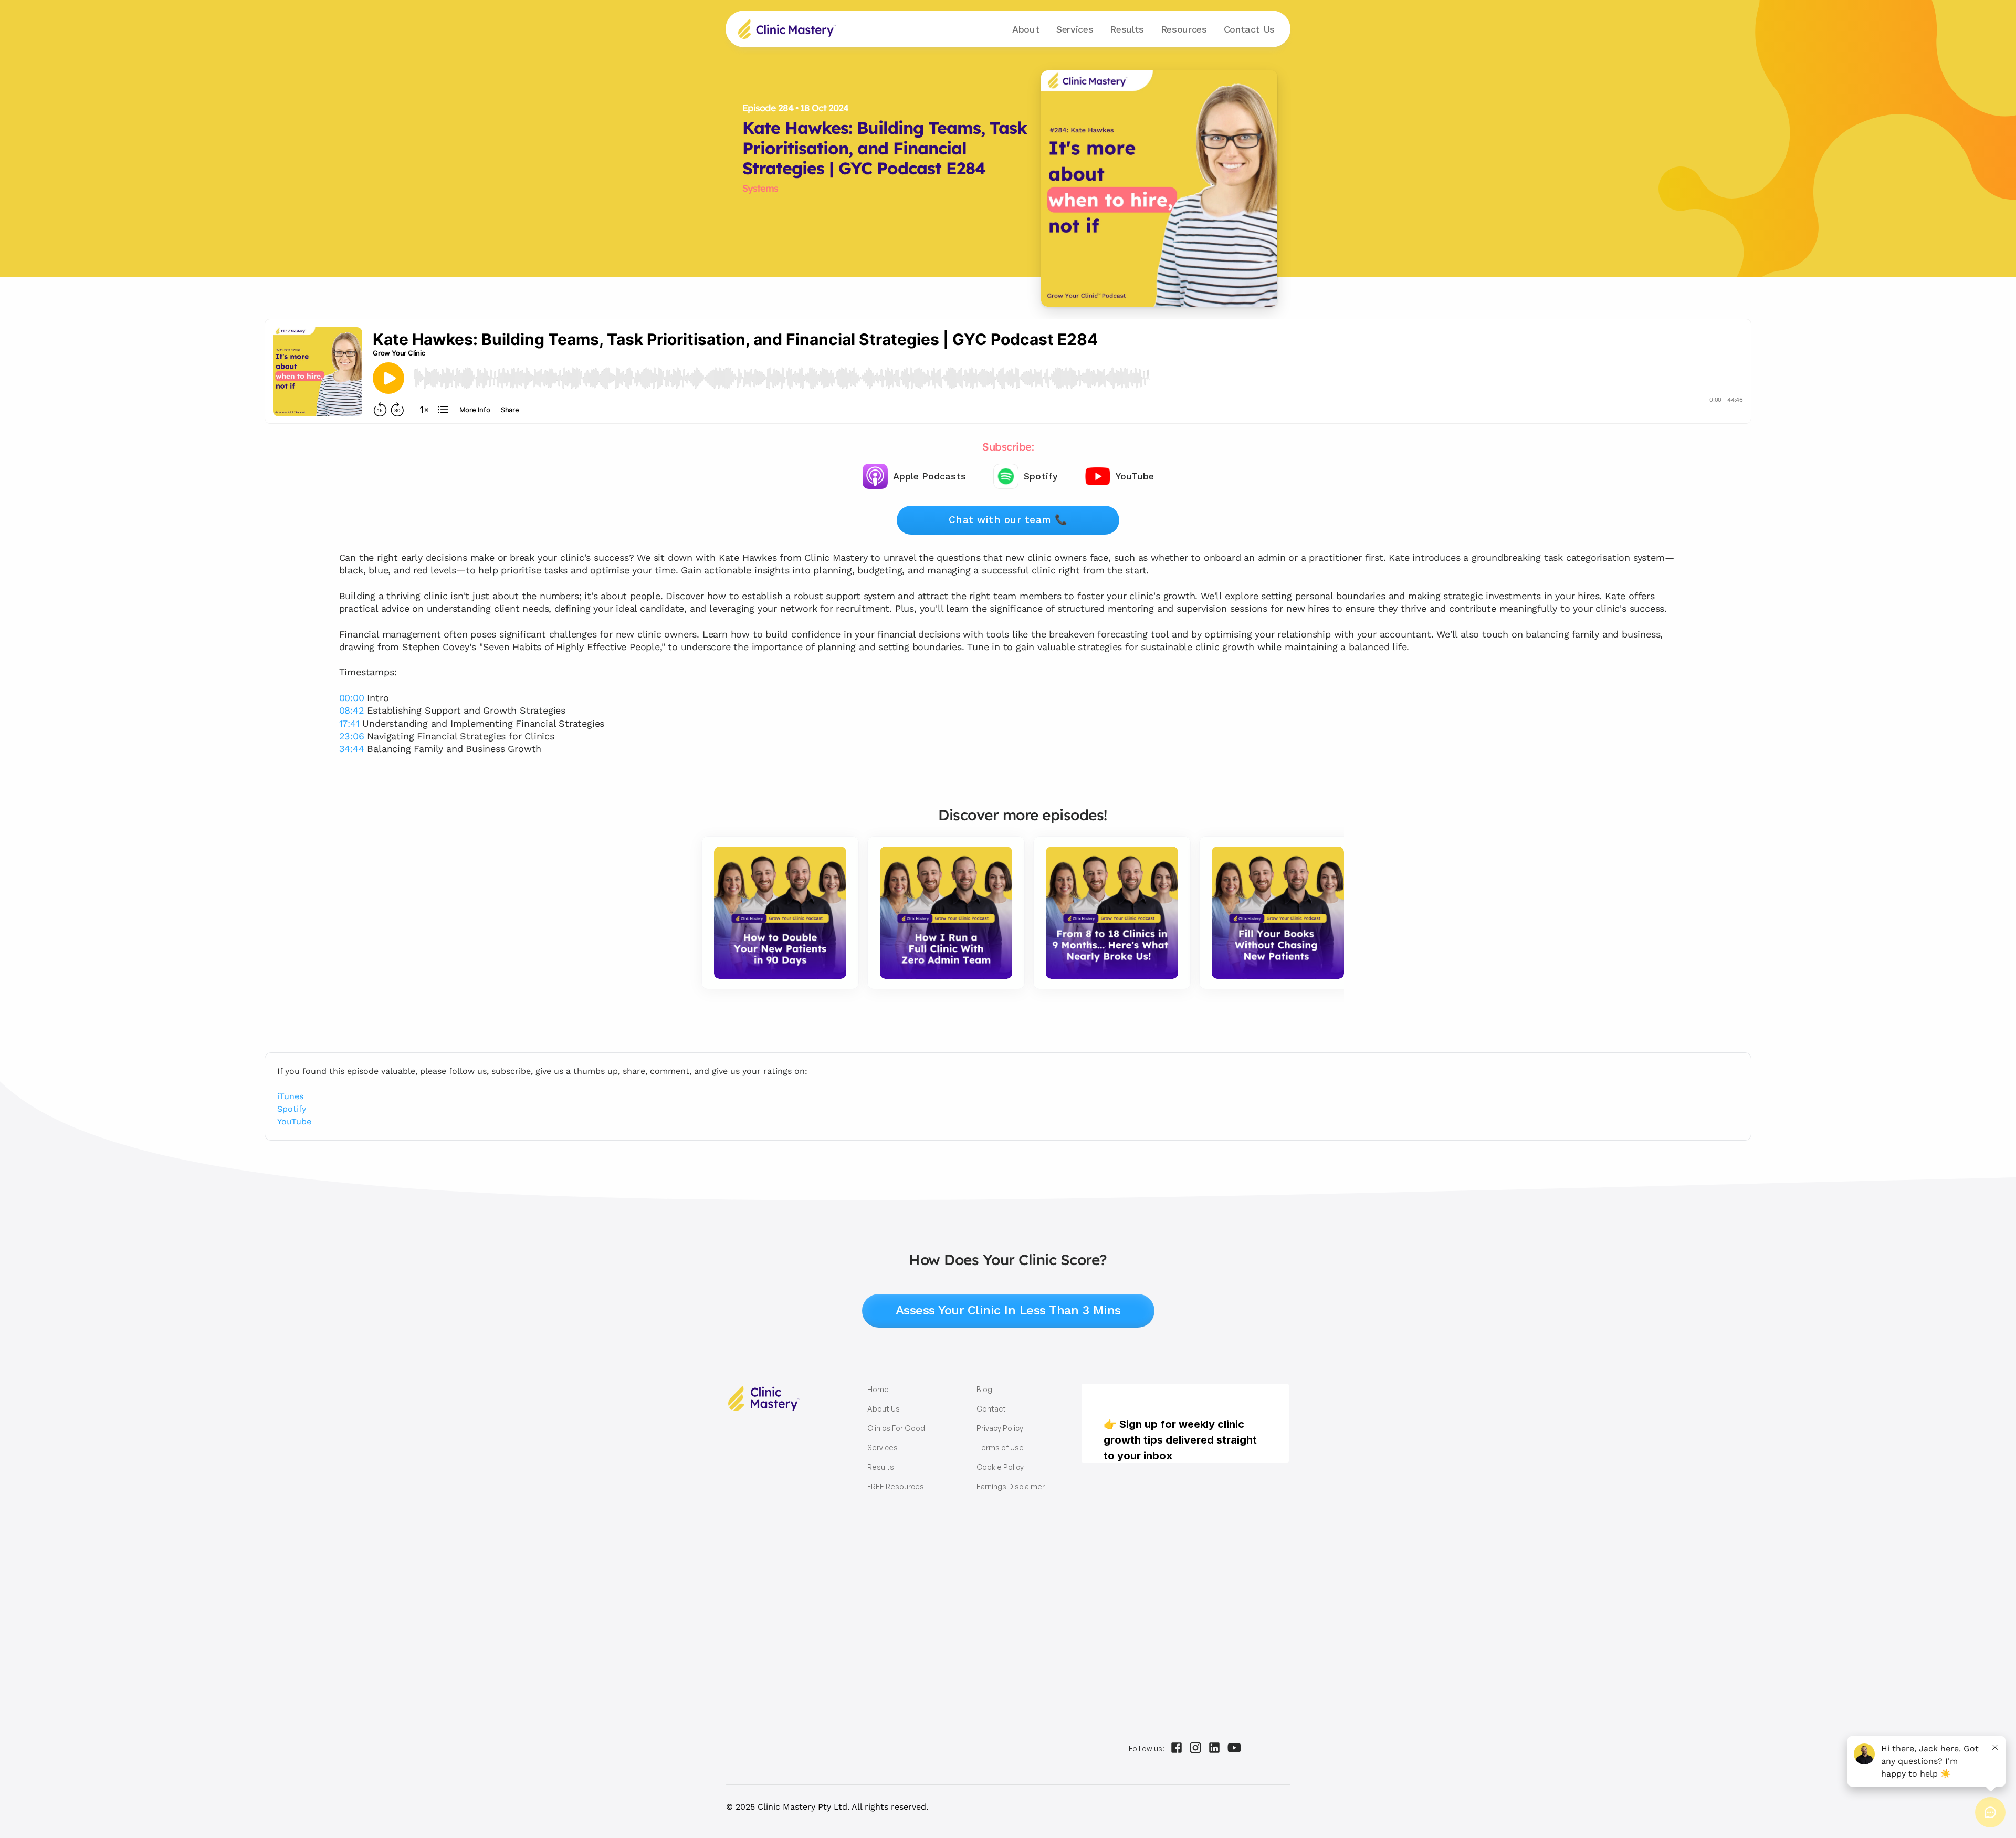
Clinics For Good (896, 1428)
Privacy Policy (1000, 1428)
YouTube (294, 1121)
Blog (984, 1389)
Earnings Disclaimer (1011, 1486)
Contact (1249, 29)
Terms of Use (1000, 1448)
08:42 (352, 710)
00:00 (352, 698)
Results (1127, 29)
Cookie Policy (1000, 1467)
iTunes (290, 1096)
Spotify (292, 1109)
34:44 (352, 749)
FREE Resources (896, 1486)
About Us (884, 1409)
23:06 (352, 736)
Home (878, 1389)
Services (883, 1448)
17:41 (349, 723)
